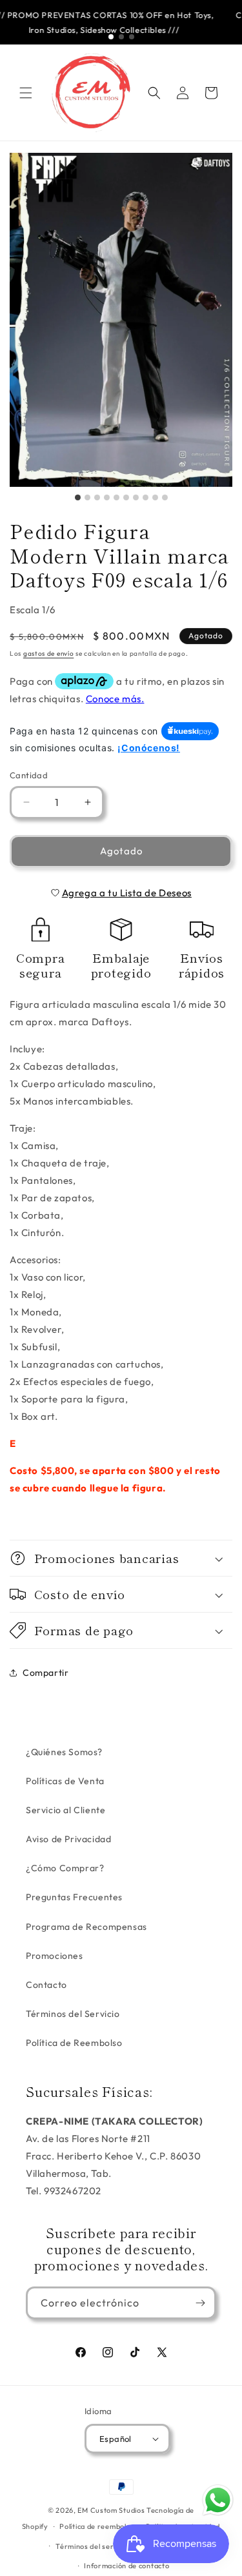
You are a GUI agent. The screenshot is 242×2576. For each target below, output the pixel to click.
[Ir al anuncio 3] (132, 37)
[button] (26, 93)
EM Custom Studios (111, 2510)
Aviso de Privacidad (68, 1839)
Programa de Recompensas (86, 1927)
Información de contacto (126, 2566)
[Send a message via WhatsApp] (218, 2500)
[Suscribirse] (200, 2303)
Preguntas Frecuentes (74, 1897)
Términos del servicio (93, 2546)
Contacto (46, 1985)
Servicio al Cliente (66, 1810)
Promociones (55, 1956)
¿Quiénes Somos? (64, 1752)
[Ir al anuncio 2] (121, 37)
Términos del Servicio (73, 2014)
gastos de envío (49, 654)
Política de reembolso (97, 2526)
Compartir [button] (45, 1673)
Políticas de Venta (65, 1781)
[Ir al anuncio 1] (111, 37)
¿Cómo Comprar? (65, 1868)
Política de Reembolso (74, 2043)
